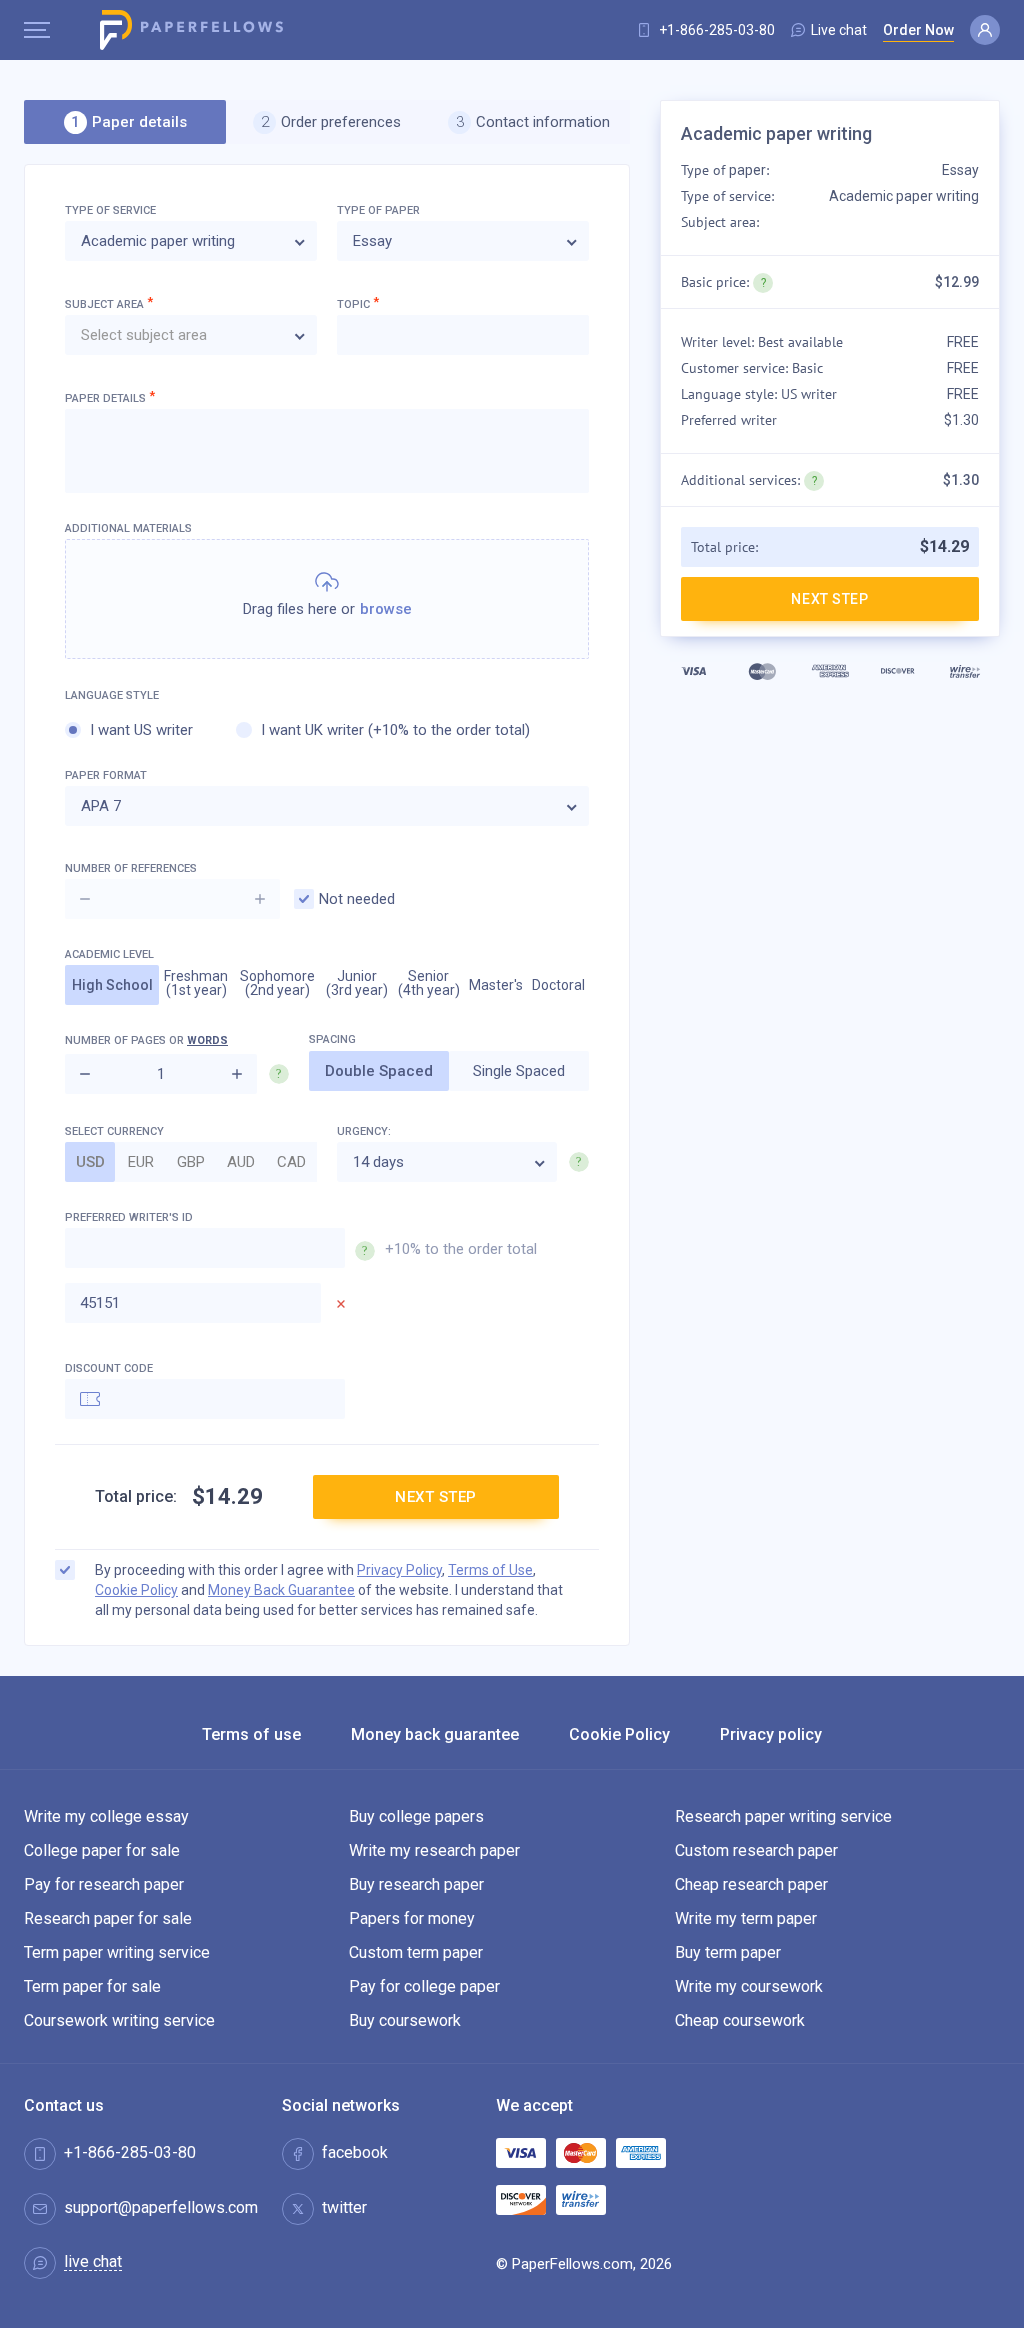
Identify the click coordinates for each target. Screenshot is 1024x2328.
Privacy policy (771, 1735)
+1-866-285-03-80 (717, 30)
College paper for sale (102, 1850)
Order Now (918, 30)
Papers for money (412, 1918)
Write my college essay (106, 1816)
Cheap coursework (740, 2020)
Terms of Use (490, 1570)
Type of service (110, 210)
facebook (355, 2153)
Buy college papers (416, 1816)
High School (112, 985)
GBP (191, 1162)
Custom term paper (416, 1952)
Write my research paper (434, 1850)
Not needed (357, 899)
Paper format (106, 775)
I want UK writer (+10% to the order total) (395, 730)
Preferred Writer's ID (301, 1217)
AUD (241, 1162)
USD (90, 1162)
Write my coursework (749, 1986)
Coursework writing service (119, 2020)
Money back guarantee (435, 1735)
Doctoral (558, 985)
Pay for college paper (424, 1986)
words (207, 1040)
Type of (378, 210)
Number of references (131, 868)
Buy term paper (728, 1952)
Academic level (109, 954)
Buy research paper (416, 1884)
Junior (357, 983)
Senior (429, 983)
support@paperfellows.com (161, 2208)
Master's (496, 985)
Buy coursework (405, 2020)
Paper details (110, 398)
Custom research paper (756, 1850)
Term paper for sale (92, 1986)
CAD (291, 1162)
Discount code (109, 1368)
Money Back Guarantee (281, 1590)
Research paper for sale (108, 1918)
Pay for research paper (104, 1884)
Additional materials (128, 528)
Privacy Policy (399, 1570)
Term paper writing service (117, 1952)
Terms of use (251, 1735)
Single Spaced (519, 1071)
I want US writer (141, 730)
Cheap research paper (751, 1884)
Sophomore (277, 983)
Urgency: (364, 1131)
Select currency (114, 1131)
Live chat (839, 30)
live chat (93, 2262)
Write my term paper (746, 1918)
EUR (141, 1162)
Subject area (109, 304)
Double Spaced (379, 1071)
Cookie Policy (136, 1590)
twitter (344, 2208)
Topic (358, 304)
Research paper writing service (783, 1816)
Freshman (196, 983)
